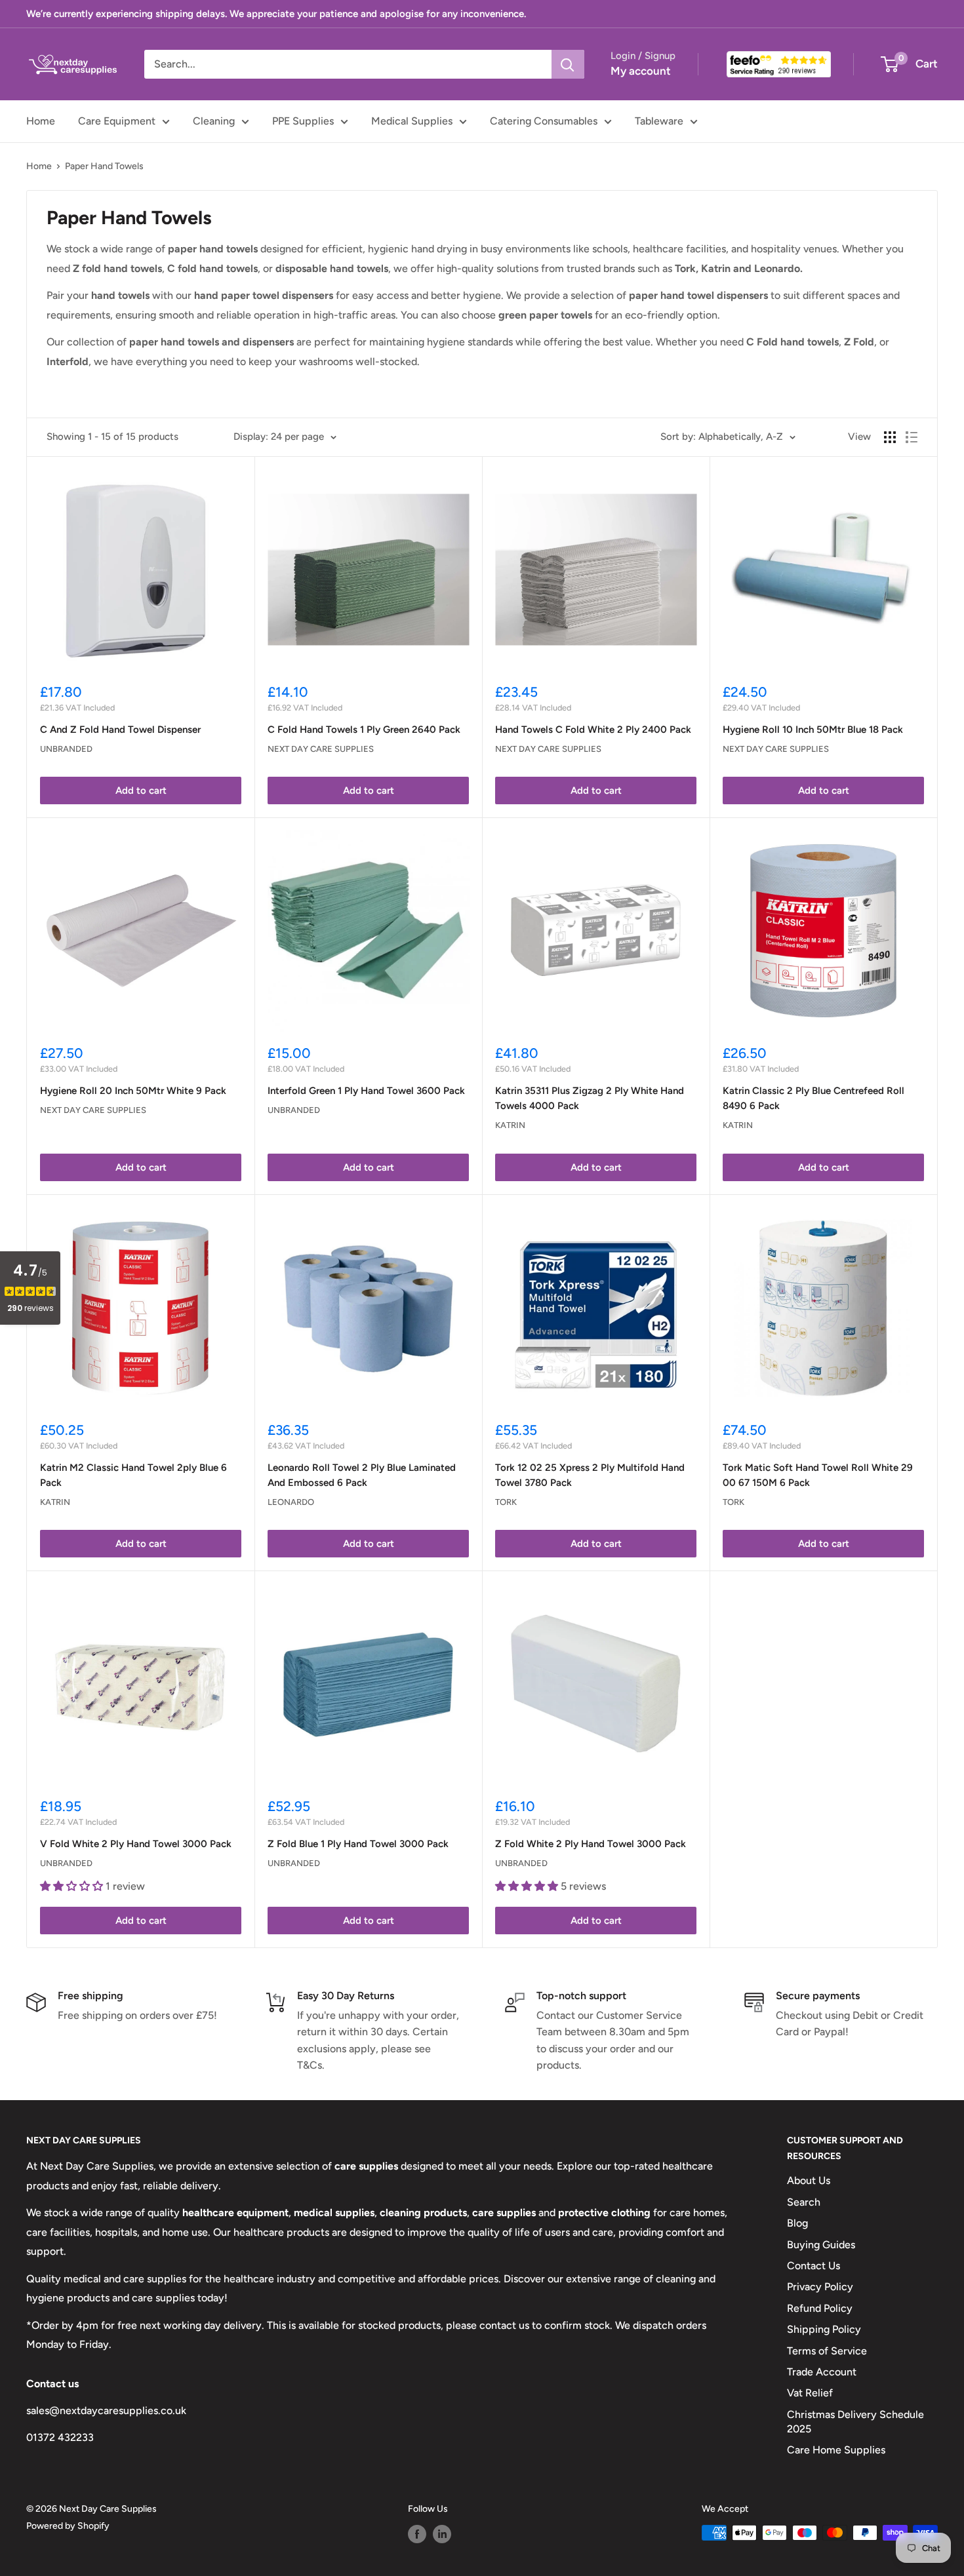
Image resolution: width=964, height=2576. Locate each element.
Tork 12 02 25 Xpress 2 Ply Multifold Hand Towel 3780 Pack (590, 1475)
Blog (797, 2223)
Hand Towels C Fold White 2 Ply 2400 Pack (593, 730)
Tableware (659, 121)
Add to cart (141, 790)
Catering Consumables (544, 121)
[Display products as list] (912, 437)
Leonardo (291, 1502)
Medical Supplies (412, 121)
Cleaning (214, 121)
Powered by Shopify (68, 2526)
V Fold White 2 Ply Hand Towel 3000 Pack (136, 1844)
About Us (809, 2180)
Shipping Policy (824, 2329)
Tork (506, 1502)
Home (41, 121)
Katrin (510, 1125)
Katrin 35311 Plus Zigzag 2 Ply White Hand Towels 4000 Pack (590, 1098)
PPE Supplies (303, 121)
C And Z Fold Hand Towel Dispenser (120, 730)
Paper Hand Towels (104, 166)
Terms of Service (827, 2351)
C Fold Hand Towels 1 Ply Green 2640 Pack (364, 730)
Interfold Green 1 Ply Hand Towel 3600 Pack (366, 1091)
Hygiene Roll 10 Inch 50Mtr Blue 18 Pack (813, 730)
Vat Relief (810, 2393)
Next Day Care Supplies (321, 749)
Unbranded (66, 749)
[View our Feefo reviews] (779, 64)
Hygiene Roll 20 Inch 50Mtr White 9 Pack (133, 1091)
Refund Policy (820, 2308)
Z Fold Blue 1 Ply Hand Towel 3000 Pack (358, 1844)
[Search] (568, 64)
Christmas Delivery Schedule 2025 (855, 2422)
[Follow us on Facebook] (417, 2534)
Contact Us (813, 2266)
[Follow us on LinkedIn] (442, 2534)
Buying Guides (821, 2245)
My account (641, 71)
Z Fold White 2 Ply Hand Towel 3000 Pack (591, 1844)
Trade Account (822, 2372)
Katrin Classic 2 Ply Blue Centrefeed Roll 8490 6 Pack (813, 1098)
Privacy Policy (820, 2287)
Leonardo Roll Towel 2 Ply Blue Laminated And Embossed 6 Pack (362, 1475)
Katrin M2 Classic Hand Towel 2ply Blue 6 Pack (133, 1475)
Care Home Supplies (836, 2450)
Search (804, 2202)
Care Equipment (117, 121)
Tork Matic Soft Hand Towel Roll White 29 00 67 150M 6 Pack (818, 1475)
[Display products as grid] (890, 437)
